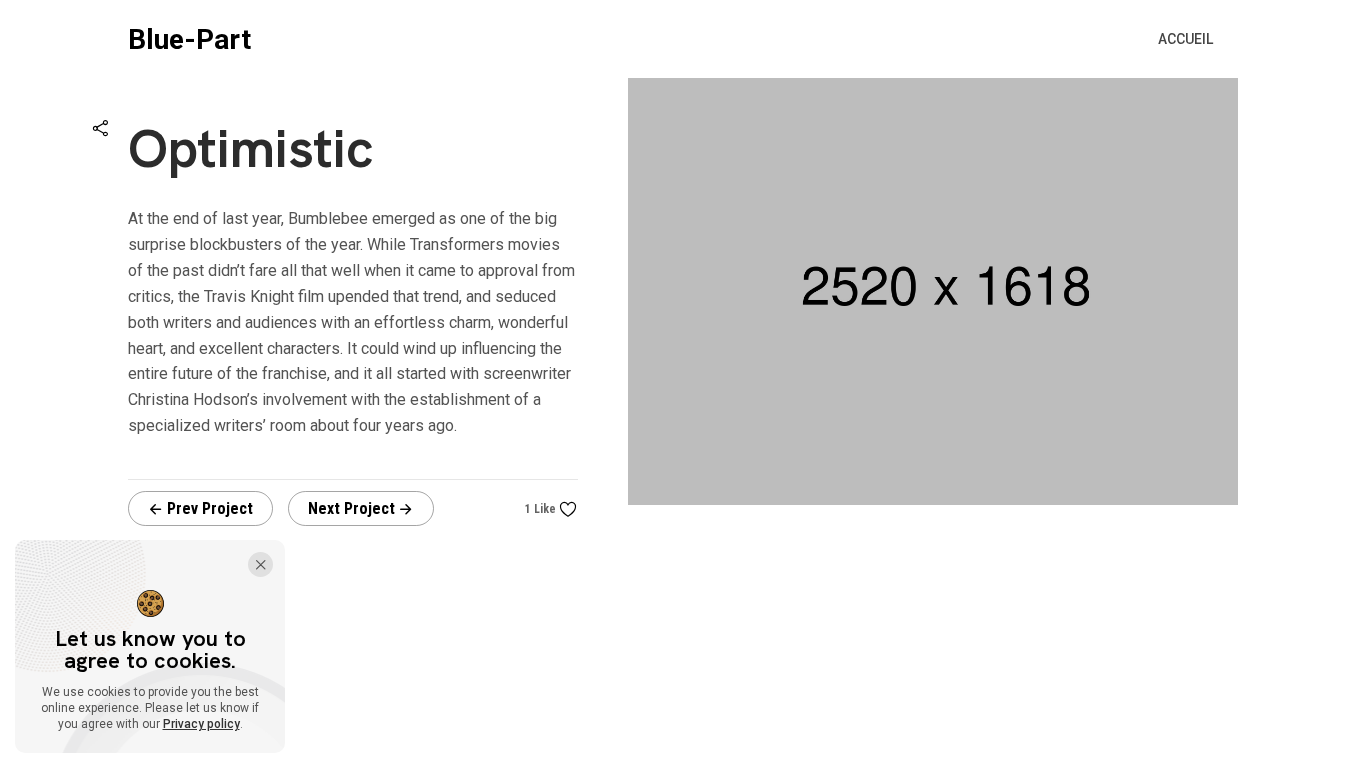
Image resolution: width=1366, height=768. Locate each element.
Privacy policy (201, 724)
